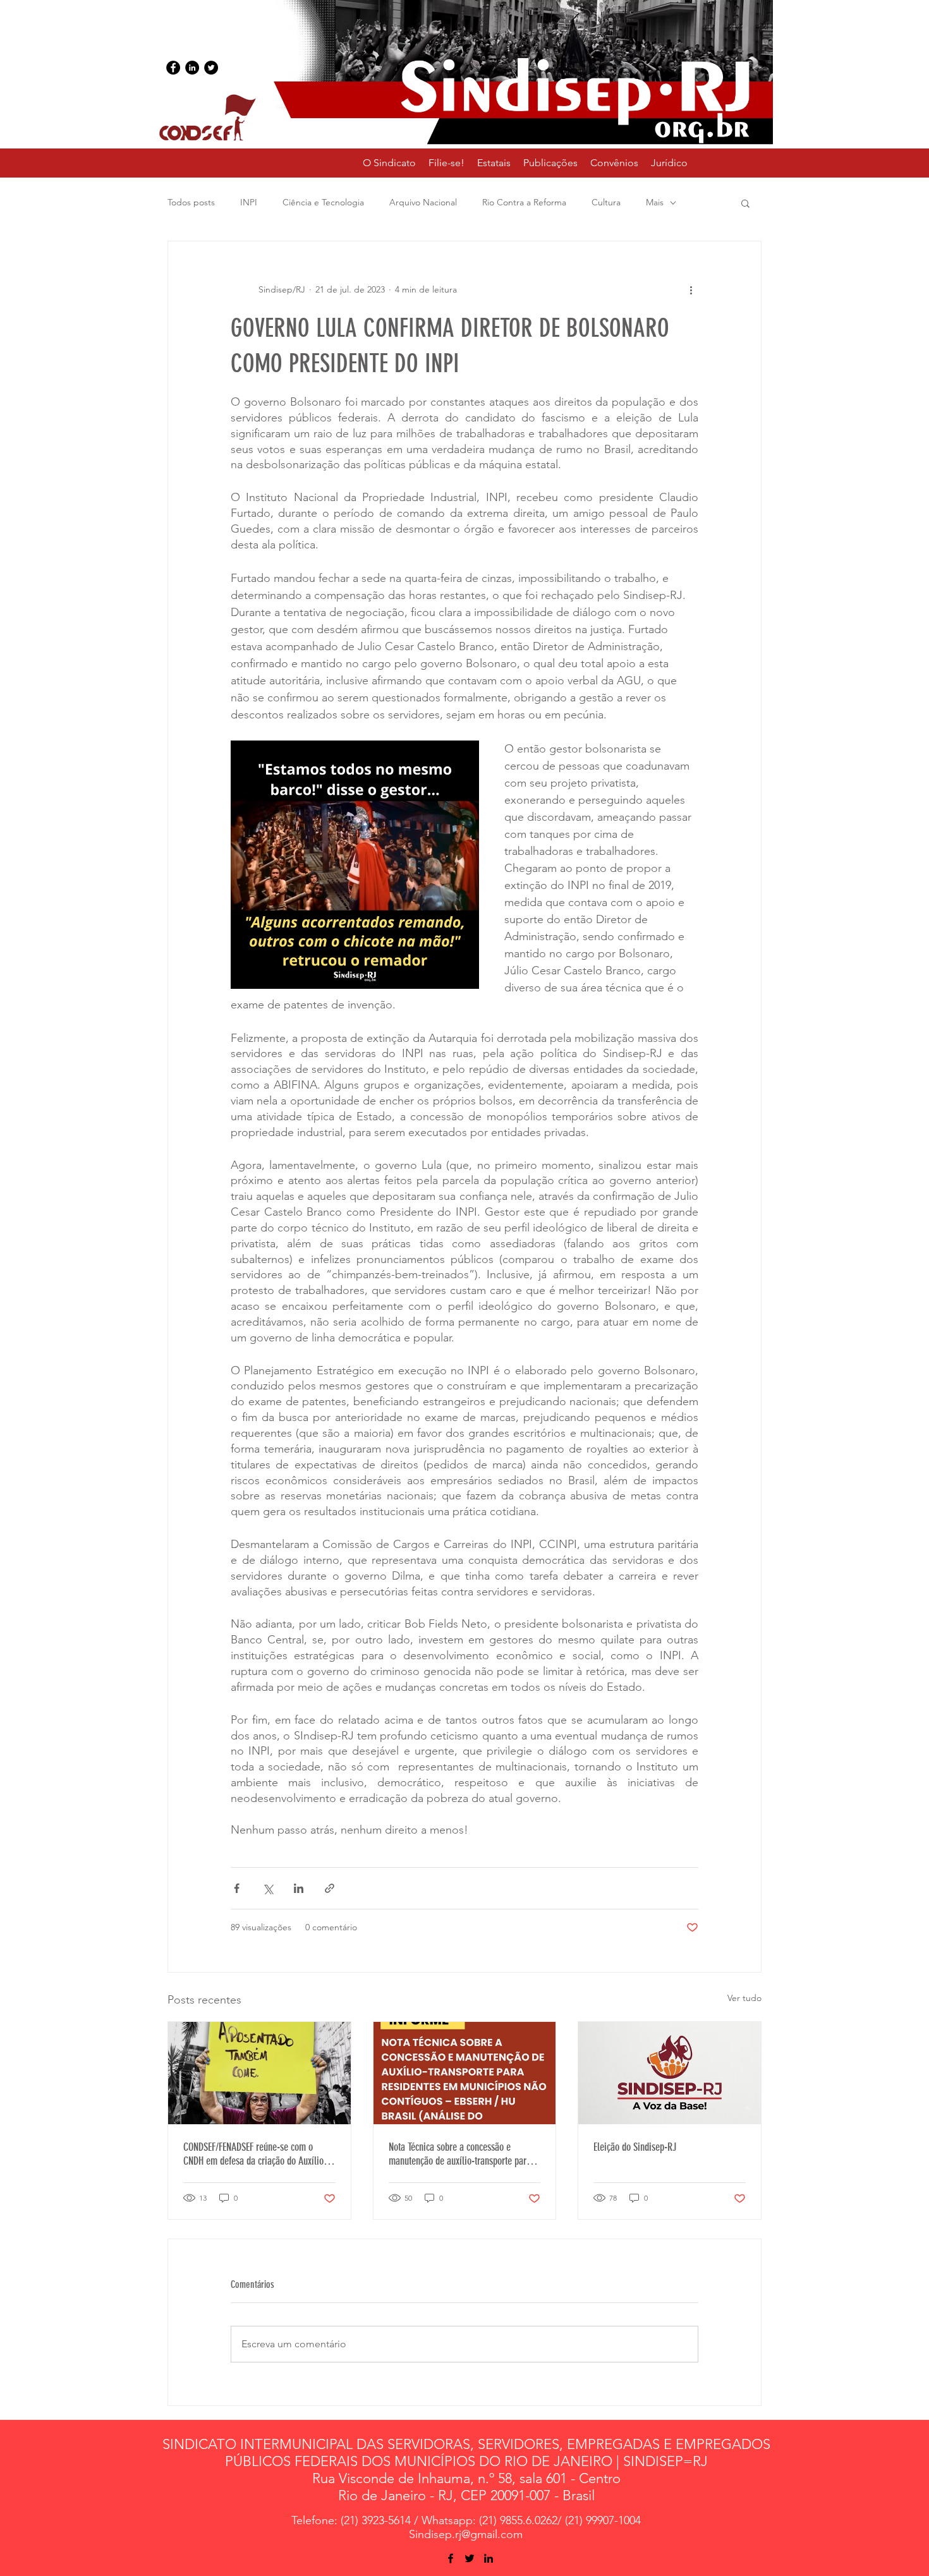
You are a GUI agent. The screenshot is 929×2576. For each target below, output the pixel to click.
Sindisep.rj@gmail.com (466, 2534)
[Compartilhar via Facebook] (237, 1888)
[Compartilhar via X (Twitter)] (268, 1888)
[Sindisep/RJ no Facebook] (173, 68)
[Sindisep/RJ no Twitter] (211, 68)
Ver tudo (744, 1998)
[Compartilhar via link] (330, 1888)
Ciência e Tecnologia (323, 202)
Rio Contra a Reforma (524, 202)
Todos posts (191, 202)
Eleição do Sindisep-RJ (635, 2147)
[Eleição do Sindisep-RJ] (670, 2073)
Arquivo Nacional (423, 202)
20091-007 (520, 2495)
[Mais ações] (691, 289)
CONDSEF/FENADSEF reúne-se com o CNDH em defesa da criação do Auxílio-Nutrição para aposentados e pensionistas (255, 2154)
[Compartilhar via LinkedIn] (299, 1888)
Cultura (606, 202)
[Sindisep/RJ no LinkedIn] (192, 68)
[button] (494, 163)
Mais (655, 202)
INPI (249, 202)
